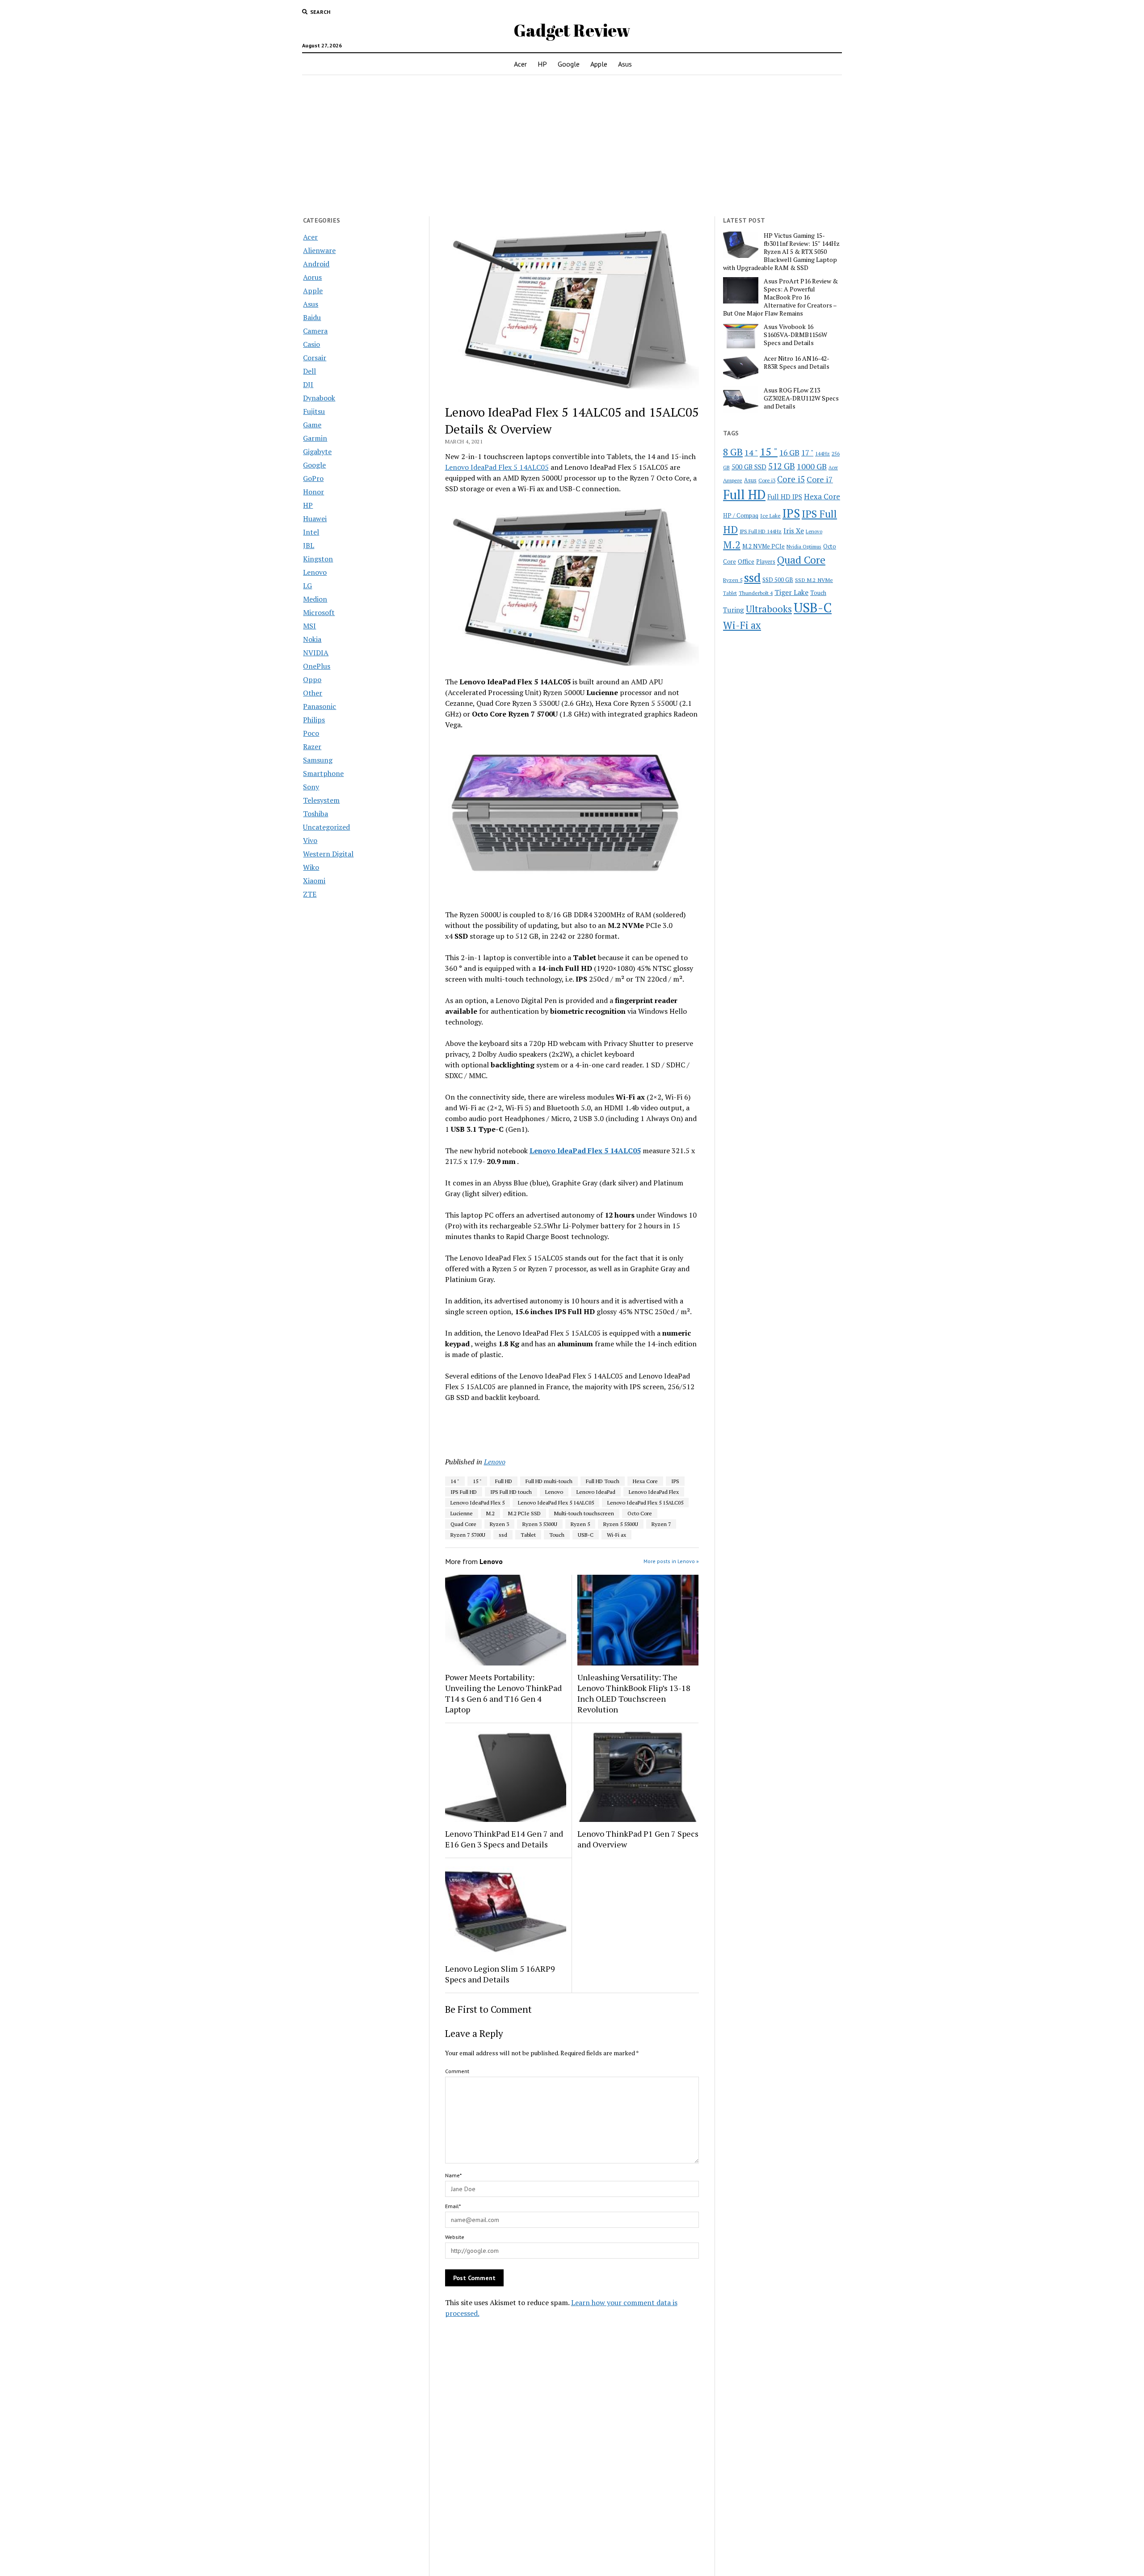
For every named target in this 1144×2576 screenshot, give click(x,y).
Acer (520, 64)
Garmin (315, 438)
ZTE (310, 894)
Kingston (318, 559)
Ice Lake (770, 515)
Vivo (310, 840)
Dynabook (319, 398)
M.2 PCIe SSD (524, 1513)
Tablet (528, 1535)
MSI (309, 626)
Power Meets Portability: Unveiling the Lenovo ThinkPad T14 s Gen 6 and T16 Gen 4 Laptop (503, 1693)
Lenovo (315, 572)
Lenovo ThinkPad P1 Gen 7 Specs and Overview (638, 1839)
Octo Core (640, 1513)
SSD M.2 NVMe (814, 580)
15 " (477, 1481)
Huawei (315, 519)
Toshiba (315, 814)
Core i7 (820, 479)
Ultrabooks (769, 609)
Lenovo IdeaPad (596, 1492)
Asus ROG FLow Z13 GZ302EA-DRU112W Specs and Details (801, 398)
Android (316, 264)
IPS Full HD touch (511, 1492)
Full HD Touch (603, 1481)
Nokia (312, 639)
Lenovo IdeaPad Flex (654, 1492)
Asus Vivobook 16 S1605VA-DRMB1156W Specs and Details (795, 335)
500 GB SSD (749, 467)
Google (569, 64)
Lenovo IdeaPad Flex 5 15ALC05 (645, 1503)
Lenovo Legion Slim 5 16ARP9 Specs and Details (500, 1974)
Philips (314, 720)
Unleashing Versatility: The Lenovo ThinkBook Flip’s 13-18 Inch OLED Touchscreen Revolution (634, 1693)
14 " (455, 1481)
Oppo (312, 679)
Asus (625, 64)
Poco (311, 733)
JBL (309, 545)
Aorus (312, 277)
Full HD (504, 1481)
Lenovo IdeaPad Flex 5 (477, 1503)
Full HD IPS (785, 497)
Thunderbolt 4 (756, 593)
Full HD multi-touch (549, 1481)
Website (455, 2237)
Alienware (319, 250)
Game (312, 425)
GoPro (313, 478)
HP (542, 64)
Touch (557, 1535)
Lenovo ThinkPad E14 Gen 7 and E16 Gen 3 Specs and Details (504, 1839)
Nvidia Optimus (804, 546)
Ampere (733, 480)
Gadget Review (572, 30)
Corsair (315, 358)
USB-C (586, 1535)
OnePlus (317, 666)
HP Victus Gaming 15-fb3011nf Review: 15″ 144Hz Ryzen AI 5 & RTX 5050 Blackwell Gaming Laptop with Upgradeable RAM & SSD (781, 252)
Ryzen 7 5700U (468, 1535)
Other (313, 693)
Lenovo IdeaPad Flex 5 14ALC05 (497, 467)
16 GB (789, 453)
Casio (311, 344)
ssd (503, 1535)
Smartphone (323, 773)
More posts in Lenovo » (671, 1561)
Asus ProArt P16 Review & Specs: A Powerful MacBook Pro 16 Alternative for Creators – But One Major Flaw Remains (780, 297)
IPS (675, 1481)
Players (766, 562)
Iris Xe (794, 531)
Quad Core (463, 1524)
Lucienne (462, 1513)
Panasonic (320, 706)
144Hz (822, 453)
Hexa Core (645, 1481)
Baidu (312, 317)
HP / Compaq (741, 515)
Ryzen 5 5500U (621, 1524)
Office (746, 561)
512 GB (782, 466)
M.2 (490, 1513)
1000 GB (812, 466)
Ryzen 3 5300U (540, 1524)
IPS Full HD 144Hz (761, 531)
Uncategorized (326, 827)
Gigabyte (317, 451)
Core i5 (791, 479)
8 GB (733, 452)
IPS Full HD (464, 1492)
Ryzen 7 (661, 1524)
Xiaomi (314, 881)
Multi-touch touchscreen (584, 1513)
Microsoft (319, 612)
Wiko (311, 867)
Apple (599, 64)
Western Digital (328, 854)
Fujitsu (314, 411)
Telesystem (321, 800)
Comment (457, 2071)
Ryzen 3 (499, 1524)
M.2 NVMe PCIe (763, 546)
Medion (315, 599)
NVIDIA (316, 653)
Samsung (318, 760)
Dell (309, 371)
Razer (312, 746)
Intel (311, 532)
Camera (315, 331)
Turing (734, 610)
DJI (308, 384)
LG (307, 586)
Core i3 (767, 480)
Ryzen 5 (580, 1524)
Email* (453, 2206)
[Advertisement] (572, 146)
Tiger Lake (791, 592)
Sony (311, 787)
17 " (807, 453)
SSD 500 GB (778, 580)
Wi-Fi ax (616, 1535)
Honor (313, 492)
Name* (453, 2175)
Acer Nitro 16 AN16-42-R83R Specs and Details (797, 363)
